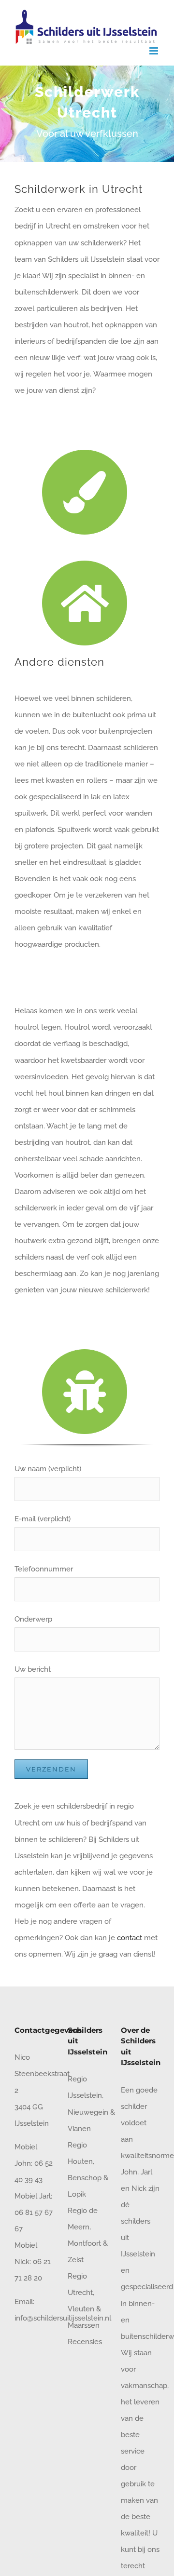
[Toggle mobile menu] (154, 51)
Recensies (85, 2342)
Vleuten (81, 2309)
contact (130, 1938)
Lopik (77, 2194)
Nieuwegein (88, 2112)
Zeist (76, 2260)
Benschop (85, 2178)
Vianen (79, 2129)
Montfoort (84, 2243)
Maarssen (84, 2325)
